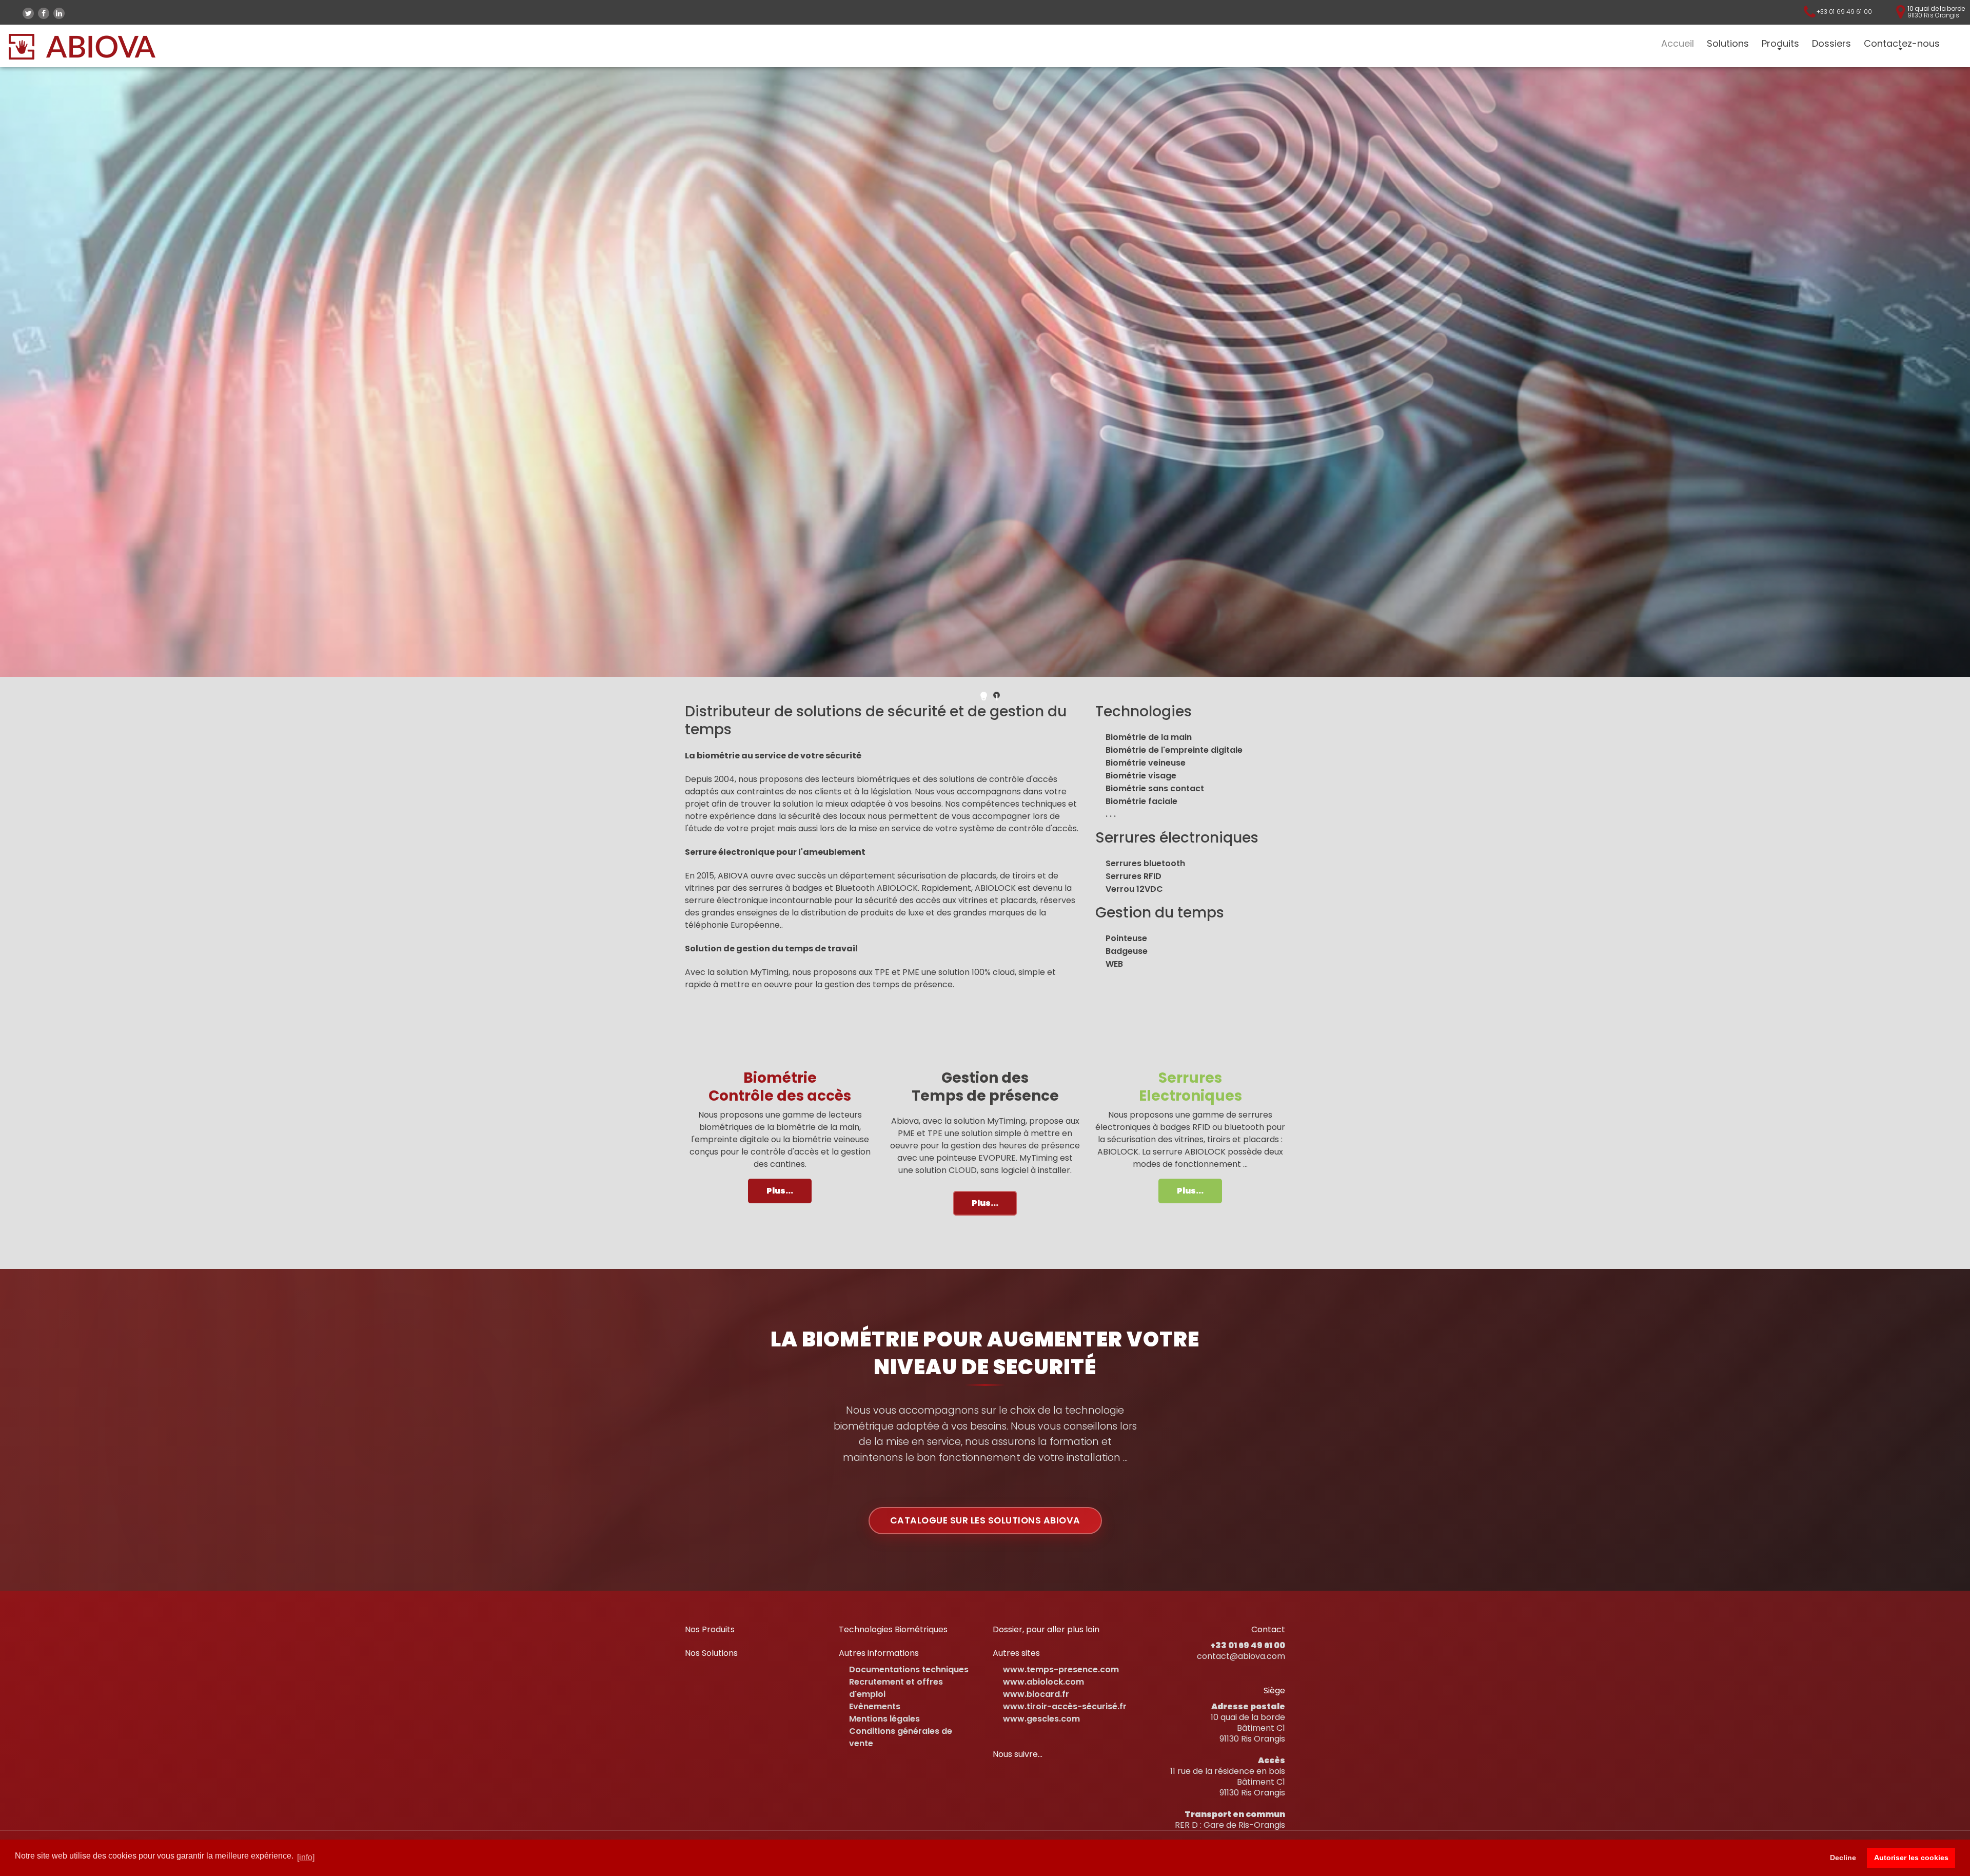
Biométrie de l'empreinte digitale (1174, 750)
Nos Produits (710, 1629)
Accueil (1678, 44)
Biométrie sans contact (1155, 788)
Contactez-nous (1902, 44)
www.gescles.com (1041, 1719)
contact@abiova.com (1241, 1656)
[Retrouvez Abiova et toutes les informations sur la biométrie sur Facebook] (44, 13)
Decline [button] (1843, 1858)
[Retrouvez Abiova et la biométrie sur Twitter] (28, 13)
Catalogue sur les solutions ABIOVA (985, 1520)
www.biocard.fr (1036, 1694)
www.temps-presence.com (1061, 1669)
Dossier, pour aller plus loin (1046, 1629)
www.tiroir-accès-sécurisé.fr (1065, 1706)
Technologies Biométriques (893, 1629)
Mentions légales (884, 1719)
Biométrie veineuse (1146, 763)
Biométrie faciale (1141, 801)
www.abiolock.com (1043, 1682)
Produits (1780, 44)
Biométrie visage (1141, 776)
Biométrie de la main (1149, 737)
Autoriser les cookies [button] (1911, 1858)
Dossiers (1831, 44)
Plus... (780, 1191)
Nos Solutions (711, 1653)
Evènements (875, 1706)
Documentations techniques (909, 1669)
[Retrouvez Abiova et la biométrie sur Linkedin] (59, 13)
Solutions (1728, 44)
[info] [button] (306, 1857)
